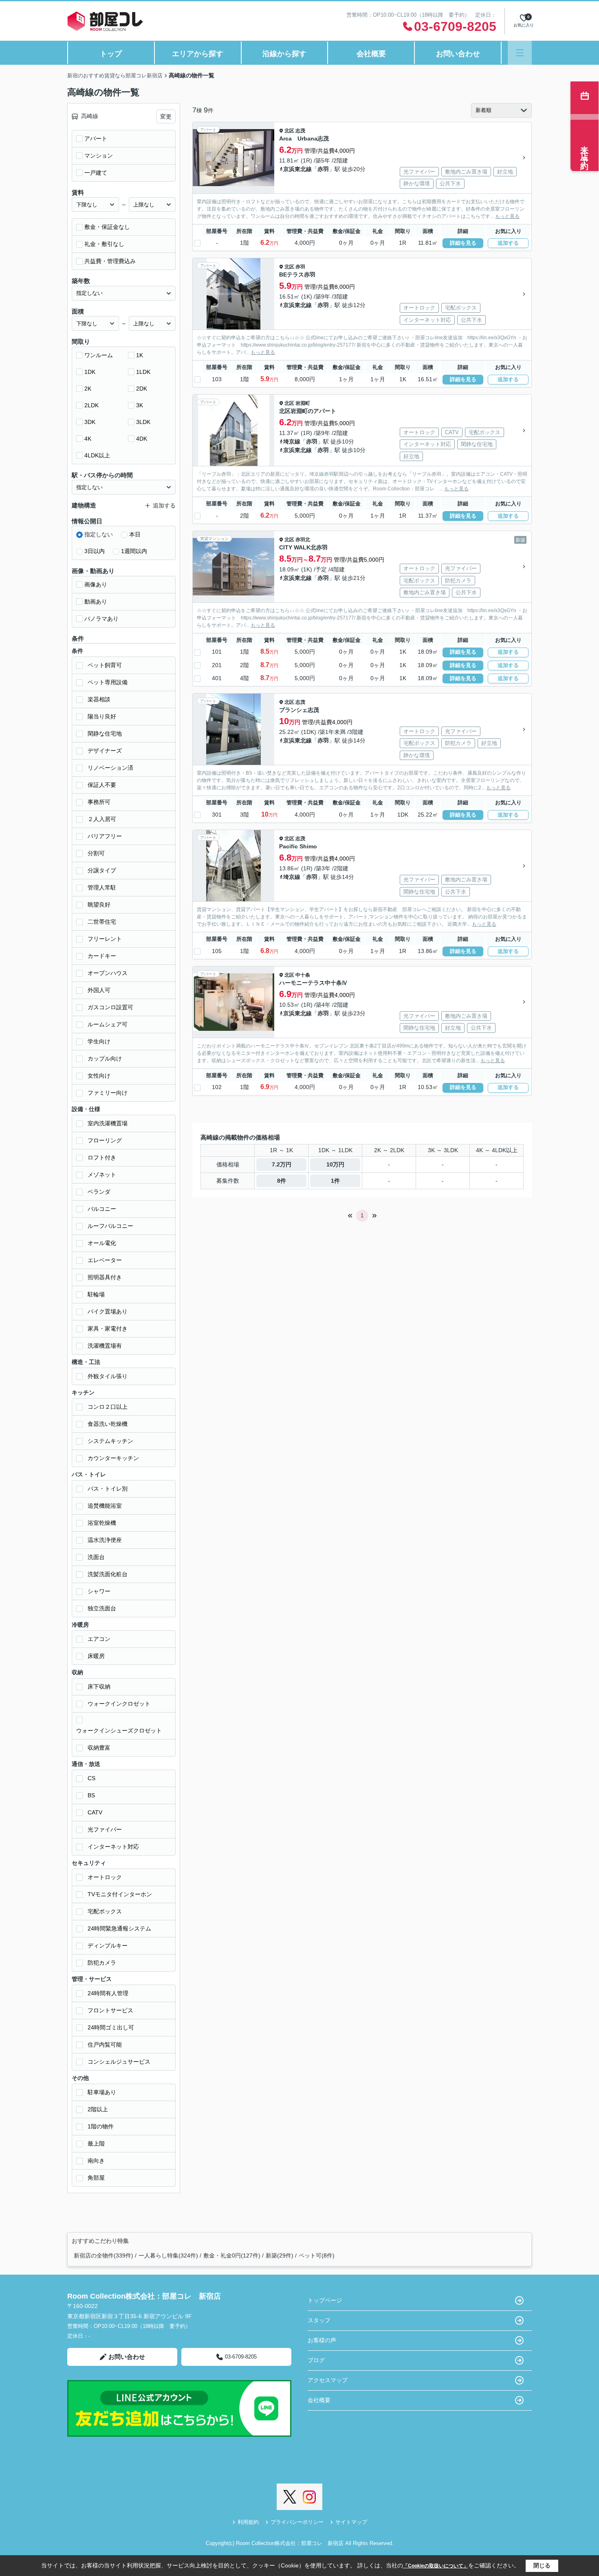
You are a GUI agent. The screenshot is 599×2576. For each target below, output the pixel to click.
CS (91, 1778)
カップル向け (105, 1059)
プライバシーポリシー (297, 2522)
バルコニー (102, 1209)
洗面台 (96, 1557)
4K (88, 439)
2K (88, 389)
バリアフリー (105, 836)
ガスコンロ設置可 (110, 1007)
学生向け (99, 1041)
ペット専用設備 (108, 682)
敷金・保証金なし (107, 227)
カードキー (102, 956)
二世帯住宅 (102, 922)
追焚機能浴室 (105, 1506)
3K (140, 405)
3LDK (143, 422)
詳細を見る (463, 243)
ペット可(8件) (317, 2255)
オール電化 (102, 1243)
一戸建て (96, 173)
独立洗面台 (102, 1608)
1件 (335, 1181)
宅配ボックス (105, 1911)
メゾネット (102, 1175)
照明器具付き (105, 1277)
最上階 (96, 2143)
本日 (135, 534)
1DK (90, 372)
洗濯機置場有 (105, 1346)
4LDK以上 (97, 455)
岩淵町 (303, 403)
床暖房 (96, 1656)
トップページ (325, 2300)
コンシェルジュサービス (119, 2062)
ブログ (316, 2360)
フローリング (105, 1140)
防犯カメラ (102, 1963)
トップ (111, 54)
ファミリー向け (108, 1093)
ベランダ (99, 1192)
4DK (142, 439)
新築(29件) (280, 2255)
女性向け (99, 1076)
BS (91, 1795)
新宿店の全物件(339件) (104, 2255)
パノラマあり (101, 619)
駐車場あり (102, 2092)
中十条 (303, 975)
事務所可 (99, 802)
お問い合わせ (458, 54)
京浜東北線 (297, 169)
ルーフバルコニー (110, 1226)
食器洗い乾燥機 (108, 1424)
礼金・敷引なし (104, 244)
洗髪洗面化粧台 (108, 1574)
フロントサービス (110, 2010)
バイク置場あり (108, 1311)
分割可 (96, 853)
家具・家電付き (108, 1329)
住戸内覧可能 (105, 2045)
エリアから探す (198, 54)
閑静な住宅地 (105, 733)
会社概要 (371, 54)
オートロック (105, 1877)
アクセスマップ (328, 2380)
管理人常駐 (102, 887)
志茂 (300, 131)
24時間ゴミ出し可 (111, 2027)
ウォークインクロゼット (119, 1704)
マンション (99, 156)
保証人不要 (102, 785)
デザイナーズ (105, 751)
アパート (96, 138)
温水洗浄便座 (105, 1540)
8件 (282, 1181)
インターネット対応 (113, 1847)
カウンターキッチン (113, 1458)
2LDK (91, 405)
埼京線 (292, 441)
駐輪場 (96, 1294)
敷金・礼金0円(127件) (232, 2255)
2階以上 (98, 2109)
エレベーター (105, 1260)
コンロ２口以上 (108, 1407)
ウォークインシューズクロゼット (119, 1731)
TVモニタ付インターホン (120, 1894)
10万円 (335, 1164)
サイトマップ (351, 2522)
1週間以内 (134, 551)
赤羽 (323, 169)
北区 (289, 131)
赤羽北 (303, 540)
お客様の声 (322, 2340)
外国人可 (99, 990)
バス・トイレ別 (108, 1489)
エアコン (99, 1639)
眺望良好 (99, 905)
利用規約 (248, 2522)
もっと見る (507, 216)
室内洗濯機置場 (108, 1123)
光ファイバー (105, 1829)
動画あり (96, 602)
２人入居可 (102, 819)
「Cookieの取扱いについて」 (436, 2566)
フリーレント (105, 939)
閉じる (542, 2565)
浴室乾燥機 (102, 1523)
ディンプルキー (108, 1946)
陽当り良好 (102, 716)
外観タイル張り (108, 1376)
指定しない (99, 534)
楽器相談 (99, 699)
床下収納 (99, 1687)
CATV (95, 1812)
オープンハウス (108, 973)
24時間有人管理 (108, 1993)
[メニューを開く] (520, 53)
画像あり (96, 584)
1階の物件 (101, 2126)
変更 (166, 116)
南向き (96, 2161)
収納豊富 (99, 1748)
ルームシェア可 (108, 1024)
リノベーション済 (110, 768)
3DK (90, 422)
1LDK (143, 372)
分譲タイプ (102, 870)
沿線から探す (284, 54)
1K (140, 355)
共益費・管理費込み (110, 261)
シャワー (99, 1591)
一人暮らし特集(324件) (168, 2255)
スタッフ (319, 2320)
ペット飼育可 (105, 665)
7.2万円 (282, 1164)
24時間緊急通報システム (119, 1928)
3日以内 (95, 551)
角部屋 (96, 2178)
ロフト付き (102, 1157)
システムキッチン (110, 1441)
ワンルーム (99, 355)
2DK (142, 389)
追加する (508, 243)
